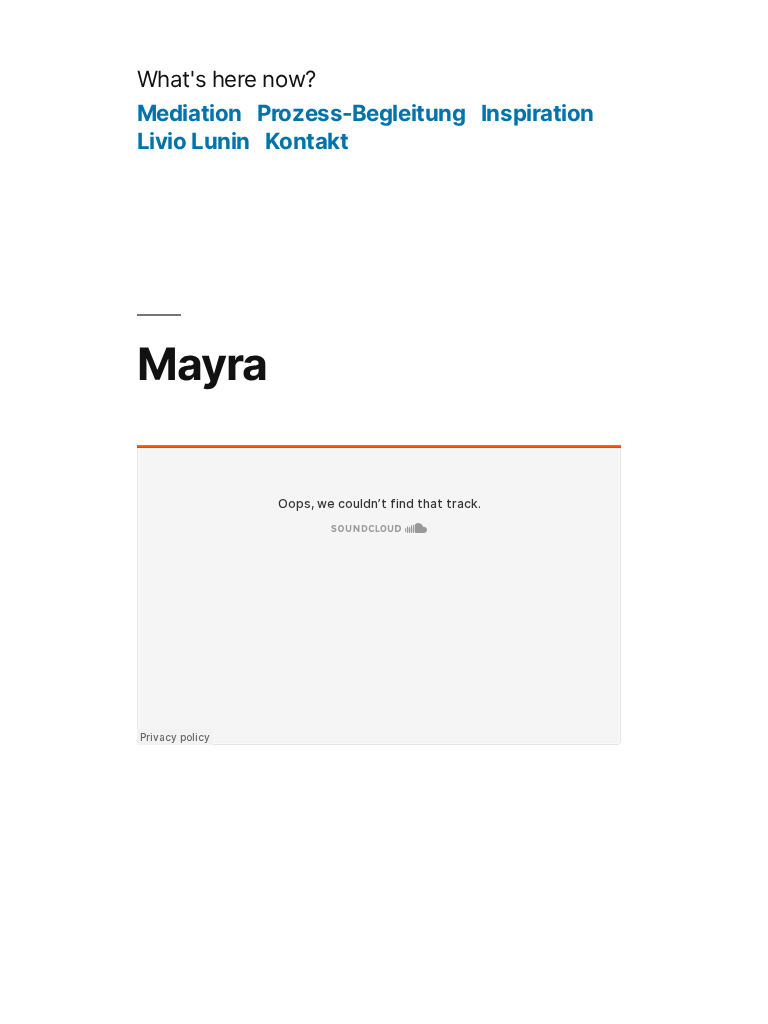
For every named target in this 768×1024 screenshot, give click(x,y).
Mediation (189, 112)
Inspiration (537, 112)
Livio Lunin (193, 140)
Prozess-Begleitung (361, 112)
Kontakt (306, 140)
